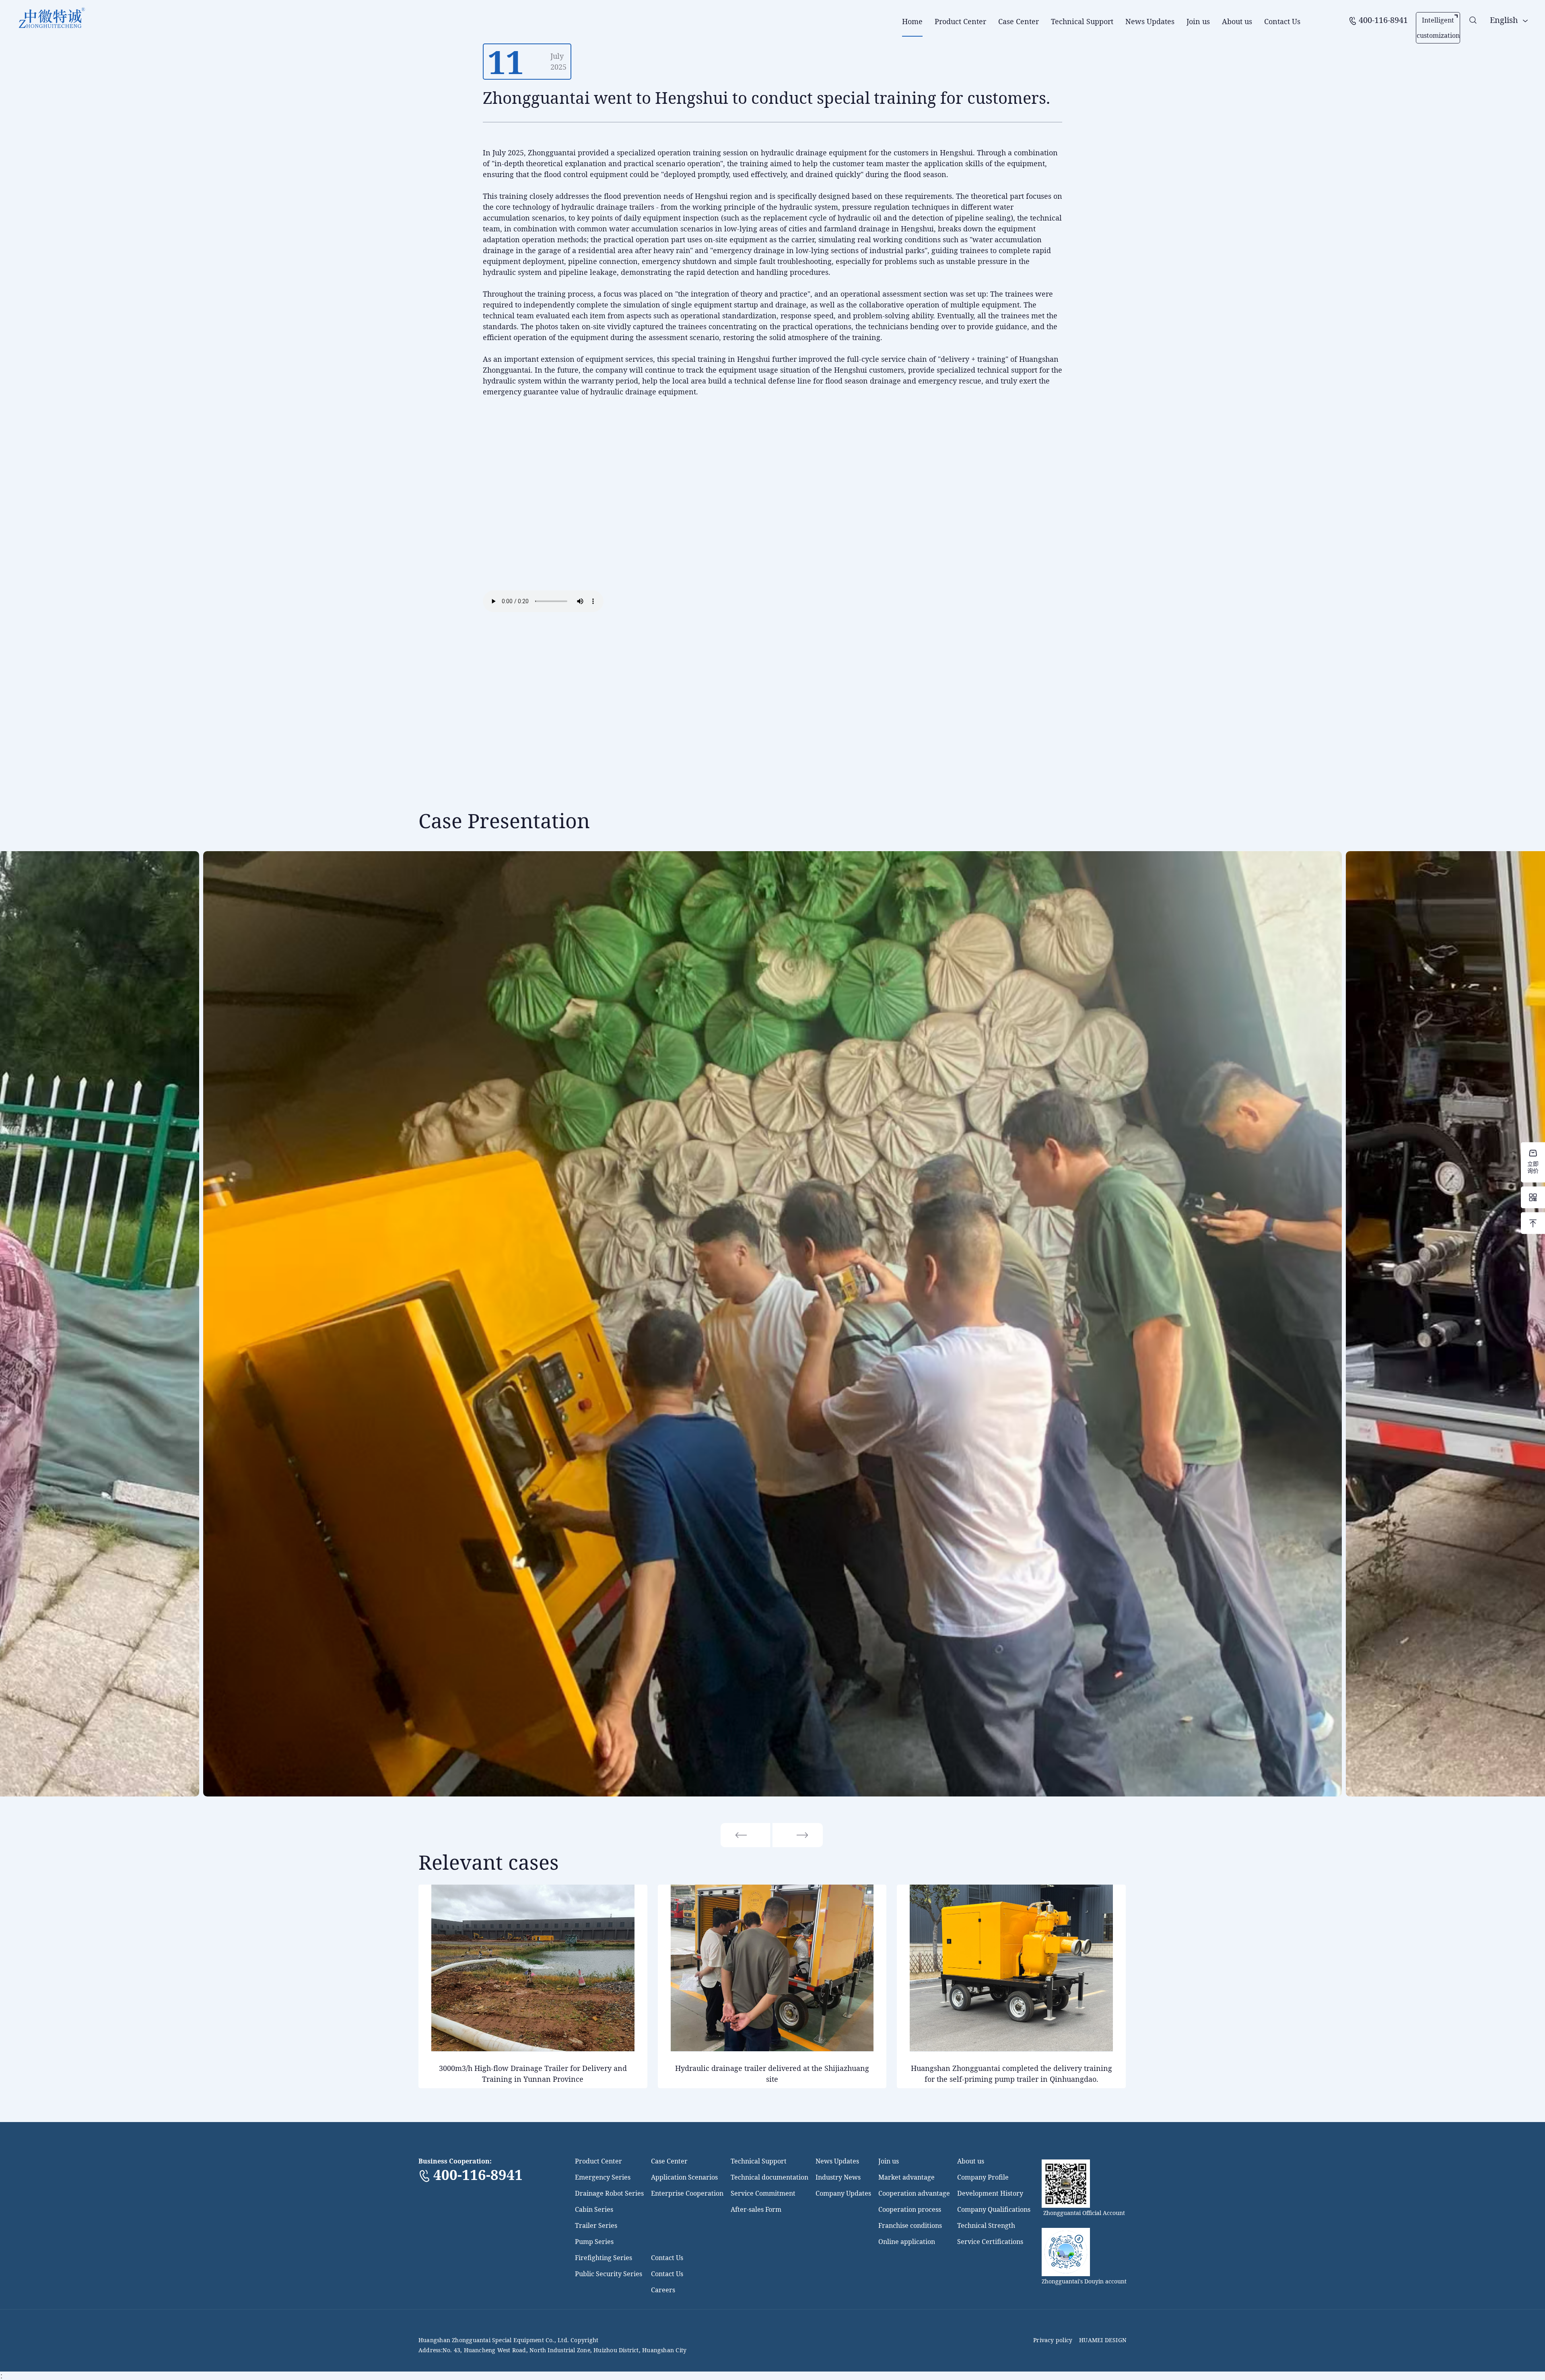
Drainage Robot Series (609, 2193)
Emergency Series (603, 2177)
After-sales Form (756, 2209)
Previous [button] (746, 1835)
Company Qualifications (994, 2209)
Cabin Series (594, 2209)
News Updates (1150, 21)
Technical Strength (986, 2225)
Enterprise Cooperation (687, 2193)
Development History (990, 2193)
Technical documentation (769, 2177)
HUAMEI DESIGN (1103, 2340)
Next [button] (798, 1835)
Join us (1198, 21)
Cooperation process (910, 2209)
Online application (907, 2242)
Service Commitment (763, 2193)
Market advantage (906, 2177)
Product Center (960, 21)
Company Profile (983, 2177)
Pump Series (594, 2242)
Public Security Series (609, 2274)
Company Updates (843, 2193)
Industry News (838, 2177)
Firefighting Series (604, 2258)
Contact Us (1282, 21)
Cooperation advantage (914, 2193)
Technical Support (1082, 21)
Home (912, 21)
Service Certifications (990, 2242)
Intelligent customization (1438, 28)
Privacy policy (1053, 2340)
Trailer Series (596, 2225)
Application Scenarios (684, 2177)
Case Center (1019, 21)
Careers (663, 2290)
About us (1237, 21)
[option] (772, 1324)
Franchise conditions (910, 2225)
